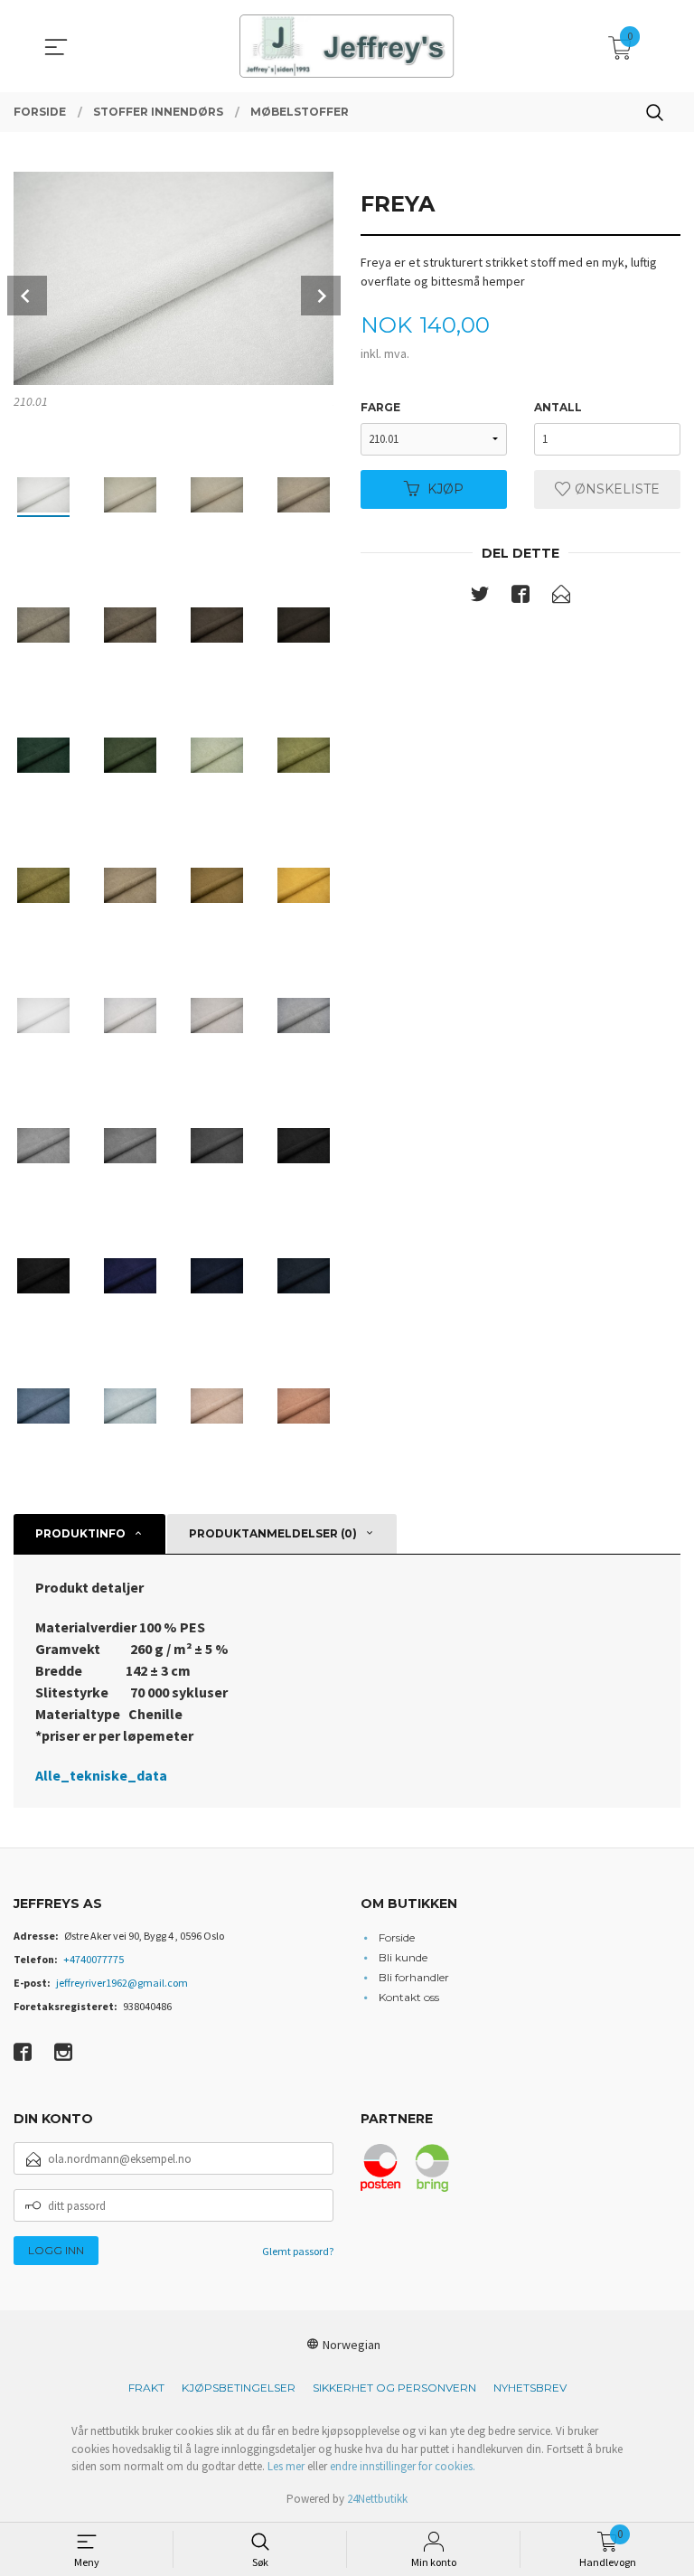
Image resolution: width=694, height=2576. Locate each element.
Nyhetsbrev (530, 2388)
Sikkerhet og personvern (394, 2388)
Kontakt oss (409, 1997)
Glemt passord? (298, 2251)
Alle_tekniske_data (101, 1775)
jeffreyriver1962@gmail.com (122, 1983)
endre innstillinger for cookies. (403, 2466)
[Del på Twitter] (480, 597)
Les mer (286, 2466)
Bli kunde (403, 1957)
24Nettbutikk (377, 2499)
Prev (27, 296)
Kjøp (445, 489)
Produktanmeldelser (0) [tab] (273, 1533)
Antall (558, 407)
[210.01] (173, 278)
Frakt (146, 2388)
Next (321, 296)
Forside (397, 1937)
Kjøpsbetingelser (239, 2388)
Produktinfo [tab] (80, 1533)
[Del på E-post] (561, 597)
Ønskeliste (615, 489)
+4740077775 (94, 1959)
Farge (380, 407)
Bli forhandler (414, 1977)
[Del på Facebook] (520, 597)
